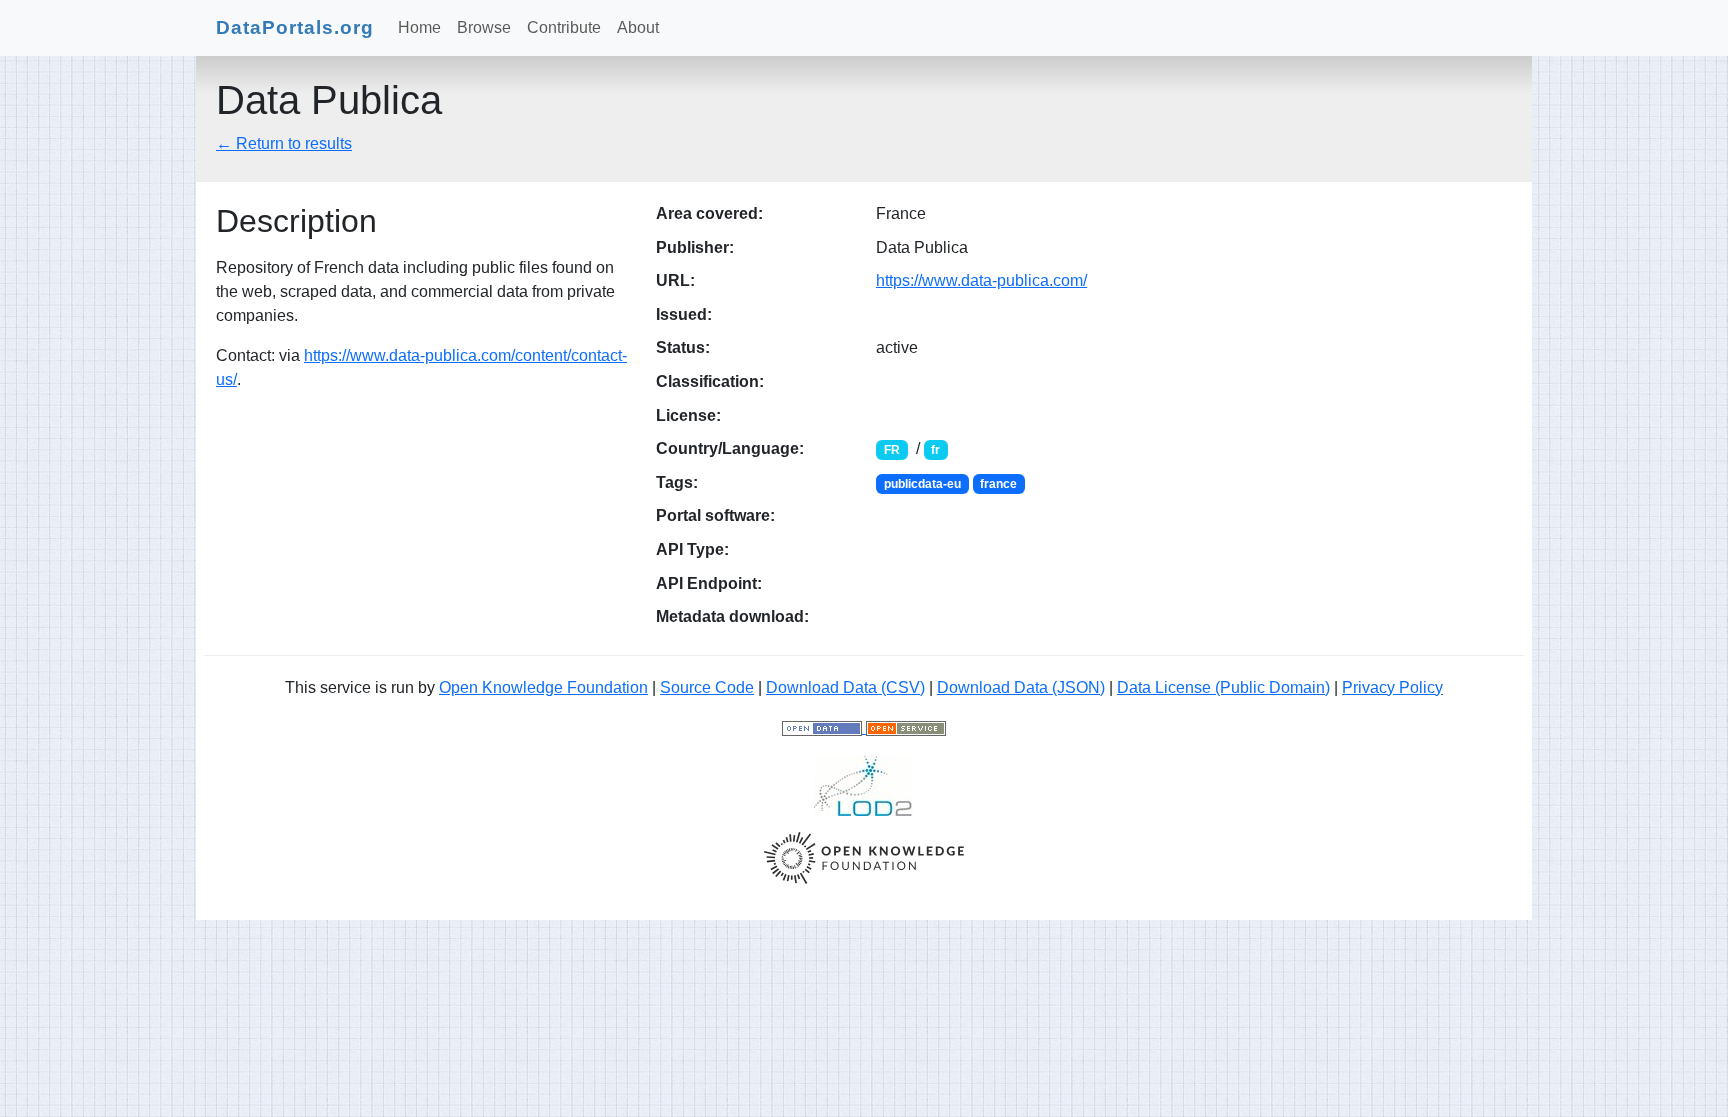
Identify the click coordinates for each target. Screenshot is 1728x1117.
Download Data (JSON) (1021, 687)
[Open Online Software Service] (906, 727)
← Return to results (284, 143)
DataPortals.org (295, 27)
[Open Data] (824, 727)
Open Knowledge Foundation (543, 687)
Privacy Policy (1392, 687)
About (638, 27)
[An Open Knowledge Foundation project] (864, 856)
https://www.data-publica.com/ (981, 280)
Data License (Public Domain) (1223, 687)
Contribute (564, 27)
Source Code (707, 687)
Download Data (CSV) (845, 687)
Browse (484, 27)
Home (419, 27)
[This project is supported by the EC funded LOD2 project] (864, 784)
